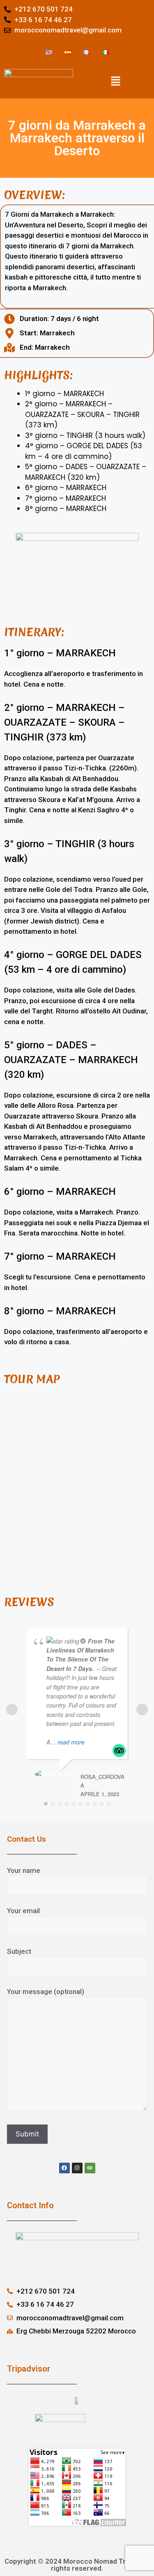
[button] (115, 81)
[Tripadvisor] (90, 2168)
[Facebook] (64, 2168)
